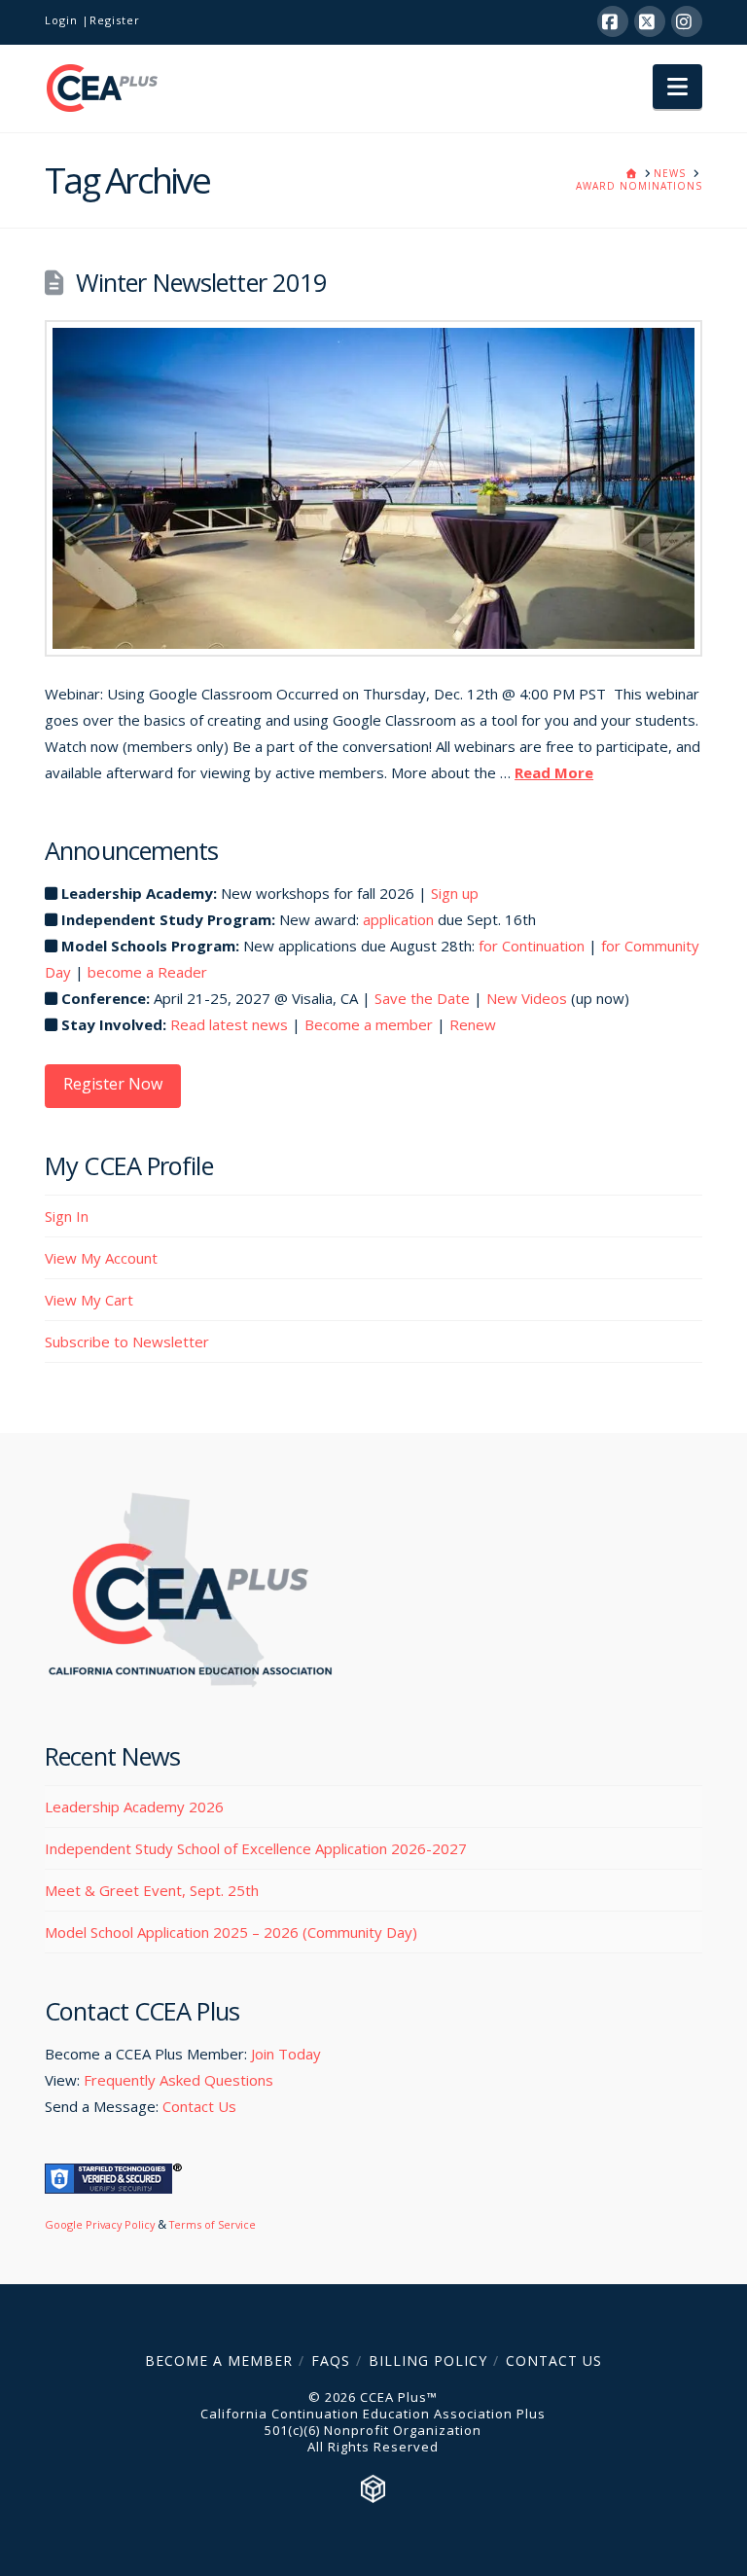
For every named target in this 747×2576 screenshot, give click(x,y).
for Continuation (532, 946)
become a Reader (147, 972)
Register (115, 20)
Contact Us (199, 2106)
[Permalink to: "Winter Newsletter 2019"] (373, 488)
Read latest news (229, 1024)
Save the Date (422, 998)
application (398, 919)
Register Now (113, 1084)
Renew (473, 1024)
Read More (554, 772)
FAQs (331, 2361)
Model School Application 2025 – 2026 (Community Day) (231, 1932)
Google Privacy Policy (100, 2224)
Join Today (286, 2054)
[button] (677, 87)
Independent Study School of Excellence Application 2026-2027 (256, 1848)
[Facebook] (613, 21)
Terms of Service (213, 2224)
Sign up (455, 893)
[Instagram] (687, 21)
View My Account (101, 1258)
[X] (650, 21)
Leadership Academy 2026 (134, 1807)
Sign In (67, 1216)
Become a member (369, 1024)
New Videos (527, 998)
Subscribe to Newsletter (127, 1342)
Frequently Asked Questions (178, 2080)
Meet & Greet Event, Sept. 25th (152, 1890)
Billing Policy (428, 2361)
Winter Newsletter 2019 (201, 282)
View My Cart (89, 1300)
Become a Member (219, 2361)
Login (61, 20)
